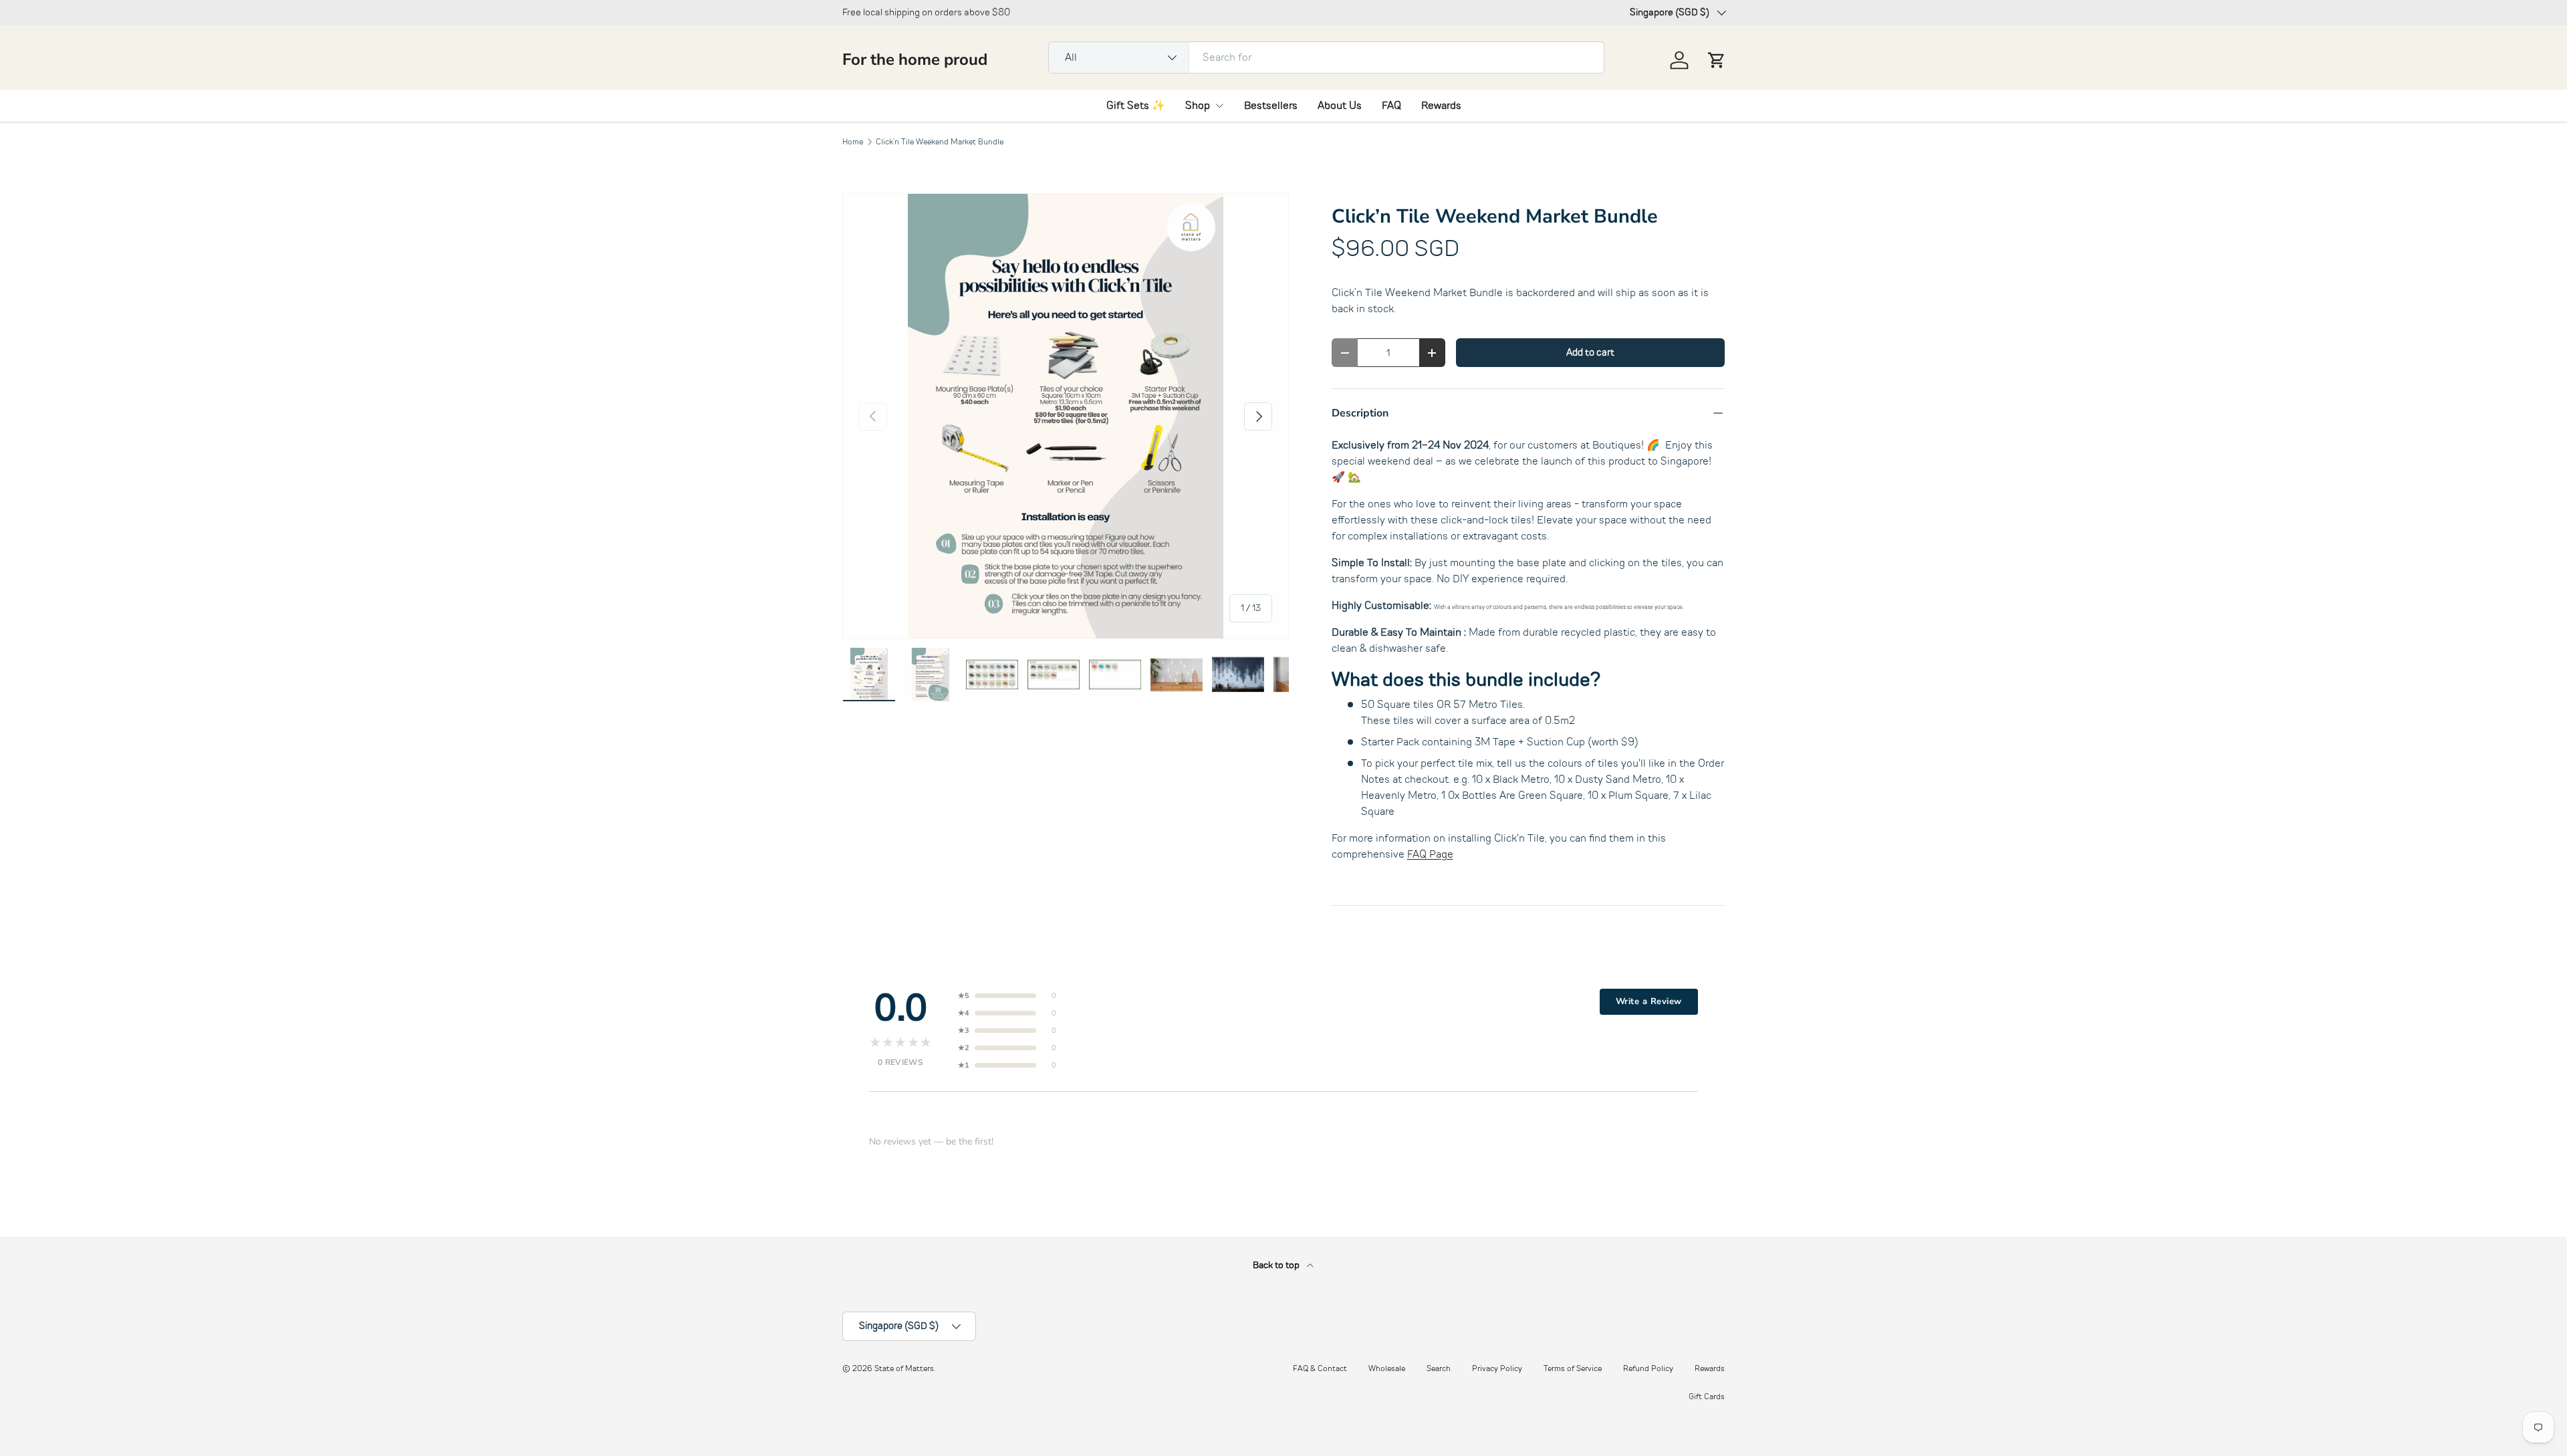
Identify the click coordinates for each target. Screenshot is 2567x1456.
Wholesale (1387, 1368)
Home (853, 142)
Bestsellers (1271, 106)
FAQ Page (1430, 854)
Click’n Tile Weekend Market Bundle (940, 142)
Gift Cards (1707, 1397)
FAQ (1391, 106)
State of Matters (904, 1368)
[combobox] (1326, 57)
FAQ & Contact (1320, 1368)
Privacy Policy (1497, 1368)
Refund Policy (1648, 1368)
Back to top (1277, 1265)
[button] (1717, 60)
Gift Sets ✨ (1136, 106)
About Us (1340, 106)
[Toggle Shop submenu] (1219, 106)
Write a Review (1649, 1001)
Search (1439, 1368)
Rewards (1441, 106)
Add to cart (1590, 352)
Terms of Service (1573, 1368)
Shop (1198, 106)
